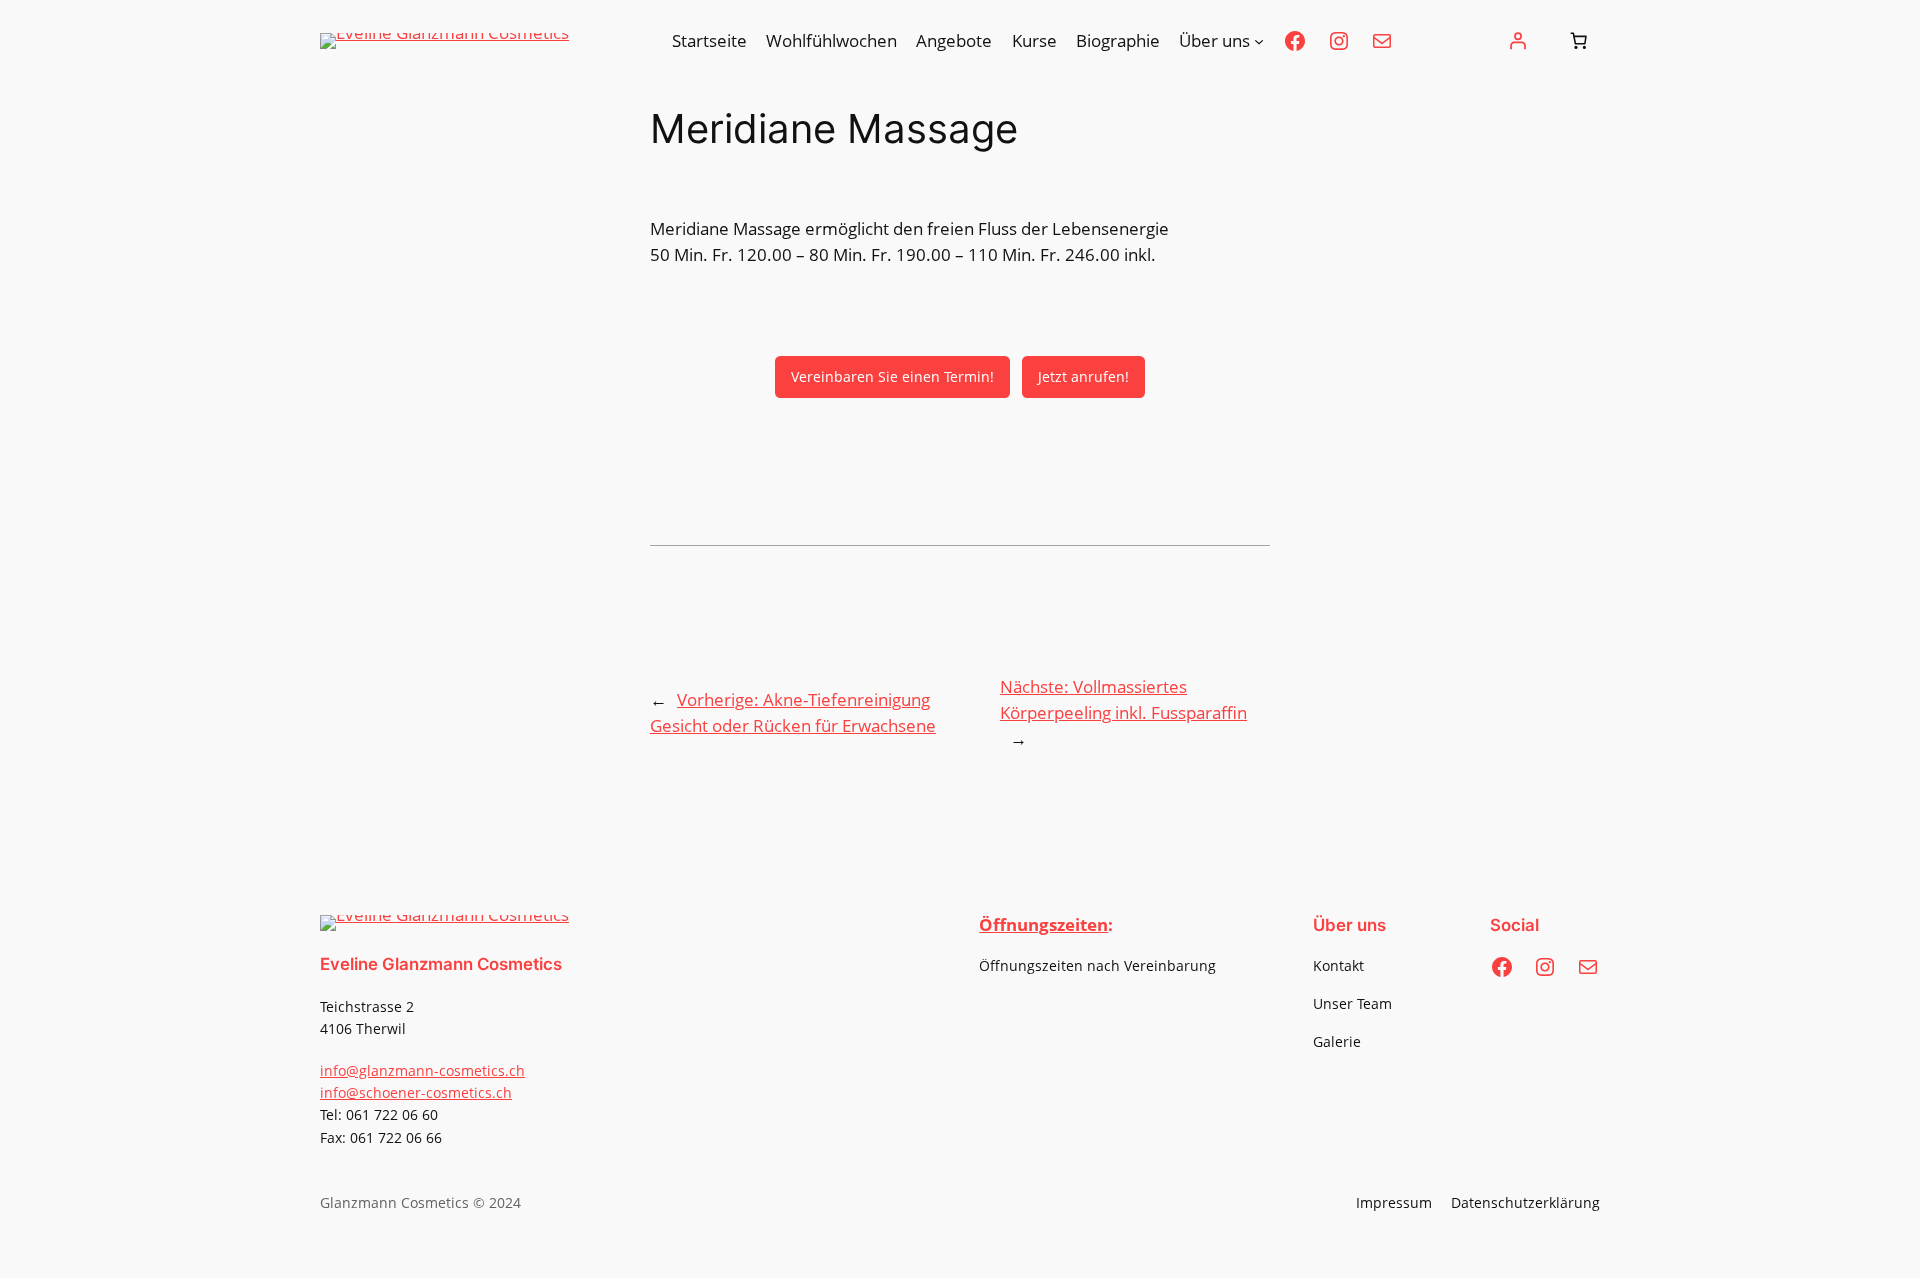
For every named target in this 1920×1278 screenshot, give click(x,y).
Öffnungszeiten (1043, 924)
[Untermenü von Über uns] (1259, 41)
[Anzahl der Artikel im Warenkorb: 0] (1579, 41)
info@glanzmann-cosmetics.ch (422, 1070)
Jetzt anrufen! (1083, 376)
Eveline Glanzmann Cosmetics (441, 964)
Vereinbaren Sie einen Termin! (892, 376)
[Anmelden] (1518, 41)
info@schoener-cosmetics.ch (416, 1092)
